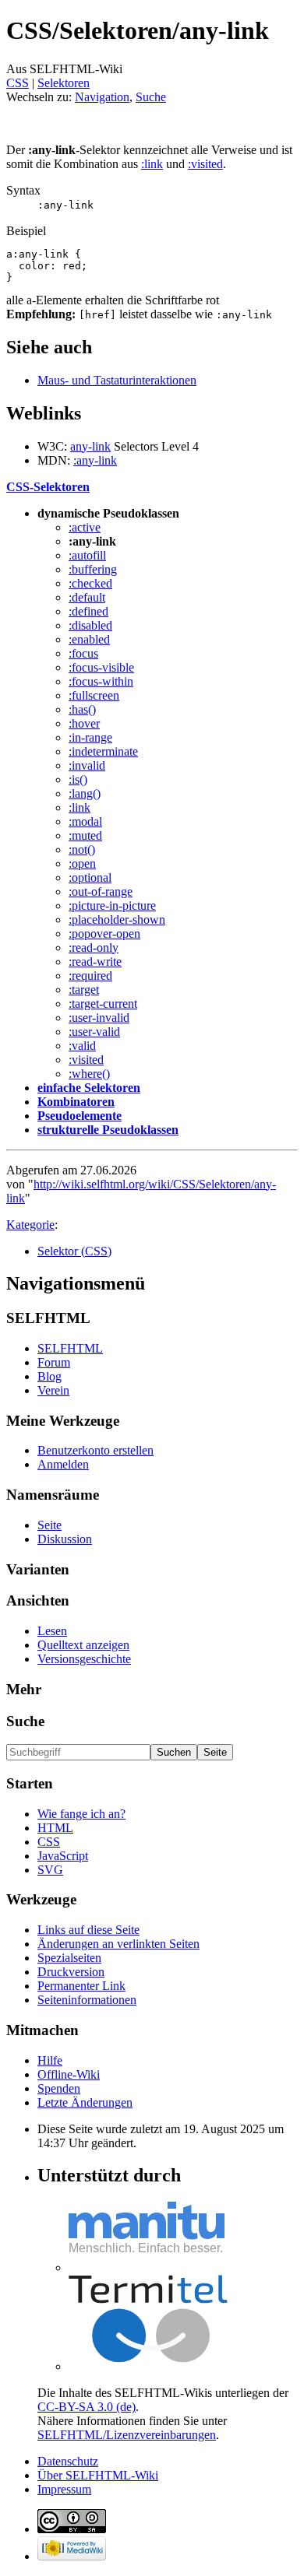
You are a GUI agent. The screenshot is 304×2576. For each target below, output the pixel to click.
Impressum (64, 2489)
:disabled (90, 625)
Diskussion (65, 1539)
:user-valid (94, 1032)
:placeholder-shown (117, 919)
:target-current (103, 1004)
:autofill (87, 555)
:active (85, 527)
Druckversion (71, 1972)
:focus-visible (101, 667)
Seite (49, 1525)
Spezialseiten (69, 1958)
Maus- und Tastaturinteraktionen (117, 380)
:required (90, 976)
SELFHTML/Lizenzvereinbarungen (127, 2435)
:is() (78, 779)
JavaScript (63, 1856)
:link (152, 164)
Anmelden (63, 1464)
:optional (90, 877)
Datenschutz (68, 2461)
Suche (151, 97)
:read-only (94, 948)
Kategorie (30, 1225)
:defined (88, 611)
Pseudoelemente (80, 1116)
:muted (85, 835)
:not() (82, 849)
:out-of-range (101, 891)
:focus (83, 653)
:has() (82, 709)
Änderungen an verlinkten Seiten (118, 1944)
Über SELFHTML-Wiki (98, 2475)
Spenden (59, 2088)
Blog (49, 1376)
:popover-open (104, 934)
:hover (84, 723)
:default (87, 597)
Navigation (102, 97)
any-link (90, 446)
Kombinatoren (76, 1102)
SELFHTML (70, 1348)
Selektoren (64, 83)
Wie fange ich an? (81, 1814)
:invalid (87, 765)
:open (82, 863)
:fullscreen (94, 695)
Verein (53, 1390)
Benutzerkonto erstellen (95, 1450)
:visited (205, 164)
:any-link (95, 460)
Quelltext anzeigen (83, 1645)
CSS (18, 83)
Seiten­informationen (87, 2000)
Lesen (52, 1631)
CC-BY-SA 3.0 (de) (87, 2407)
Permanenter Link (81, 1986)
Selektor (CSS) (74, 1251)
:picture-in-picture (112, 905)
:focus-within (101, 681)
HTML (55, 1828)
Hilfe (50, 2060)
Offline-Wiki (69, 2074)
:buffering (93, 569)
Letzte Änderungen (85, 2102)
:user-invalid (99, 1018)
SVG (50, 1870)
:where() (89, 1074)
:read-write (95, 962)
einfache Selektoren (89, 1088)
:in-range (90, 737)
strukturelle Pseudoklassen (108, 1130)
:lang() (85, 793)
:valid (82, 1046)
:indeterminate (103, 751)
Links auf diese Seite (88, 1930)
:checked (90, 583)
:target (84, 990)
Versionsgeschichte (84, 1659)
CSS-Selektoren (48, 487)
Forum (54, 1362)
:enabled (89, 639)
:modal (85, 821)
